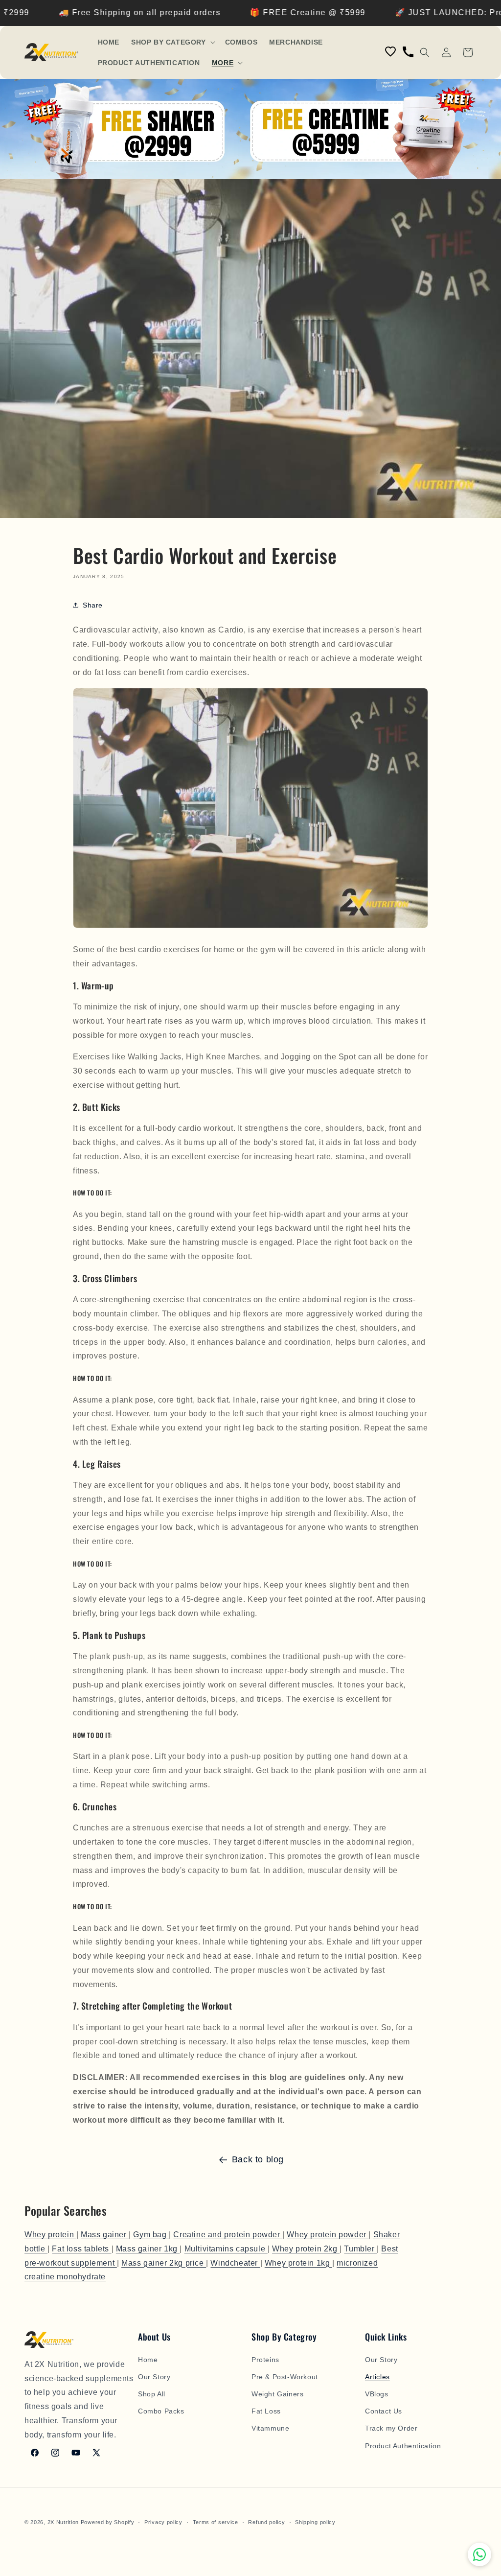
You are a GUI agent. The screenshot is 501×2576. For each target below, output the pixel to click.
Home (148, 2360)
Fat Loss (266, 2411)
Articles (377, 2377)
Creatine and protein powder (228, 2235)
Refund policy (266, 2522)
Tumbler (360, 2249)
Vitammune (270, 2428)
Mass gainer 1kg (148, 2249)
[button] (172, 42)
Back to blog (258, 2159)
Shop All (152, 2394)
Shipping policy (315, 2522)
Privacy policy (163, 2522)
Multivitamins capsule (226, 2249)
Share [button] (93, 605)
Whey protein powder (328, 2235)
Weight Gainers (277, 2394)
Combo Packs (161, 2411)
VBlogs (377, 2394)
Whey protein (50, 2235)
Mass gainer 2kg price (164, 2263)
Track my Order (391, 2428)
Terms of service (216, 2522)
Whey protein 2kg (306, 2249)
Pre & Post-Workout (285, 2377)
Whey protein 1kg (298, 2263)
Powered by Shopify (108, 2522)
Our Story (154, 2377)
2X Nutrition (63, 2522)
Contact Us (384, 2411)
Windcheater (235, 2263)
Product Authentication (403, 2446)
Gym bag (151, 2235)
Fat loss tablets (81, 2249)
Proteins (265, 2360)
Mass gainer (105, 2235)
